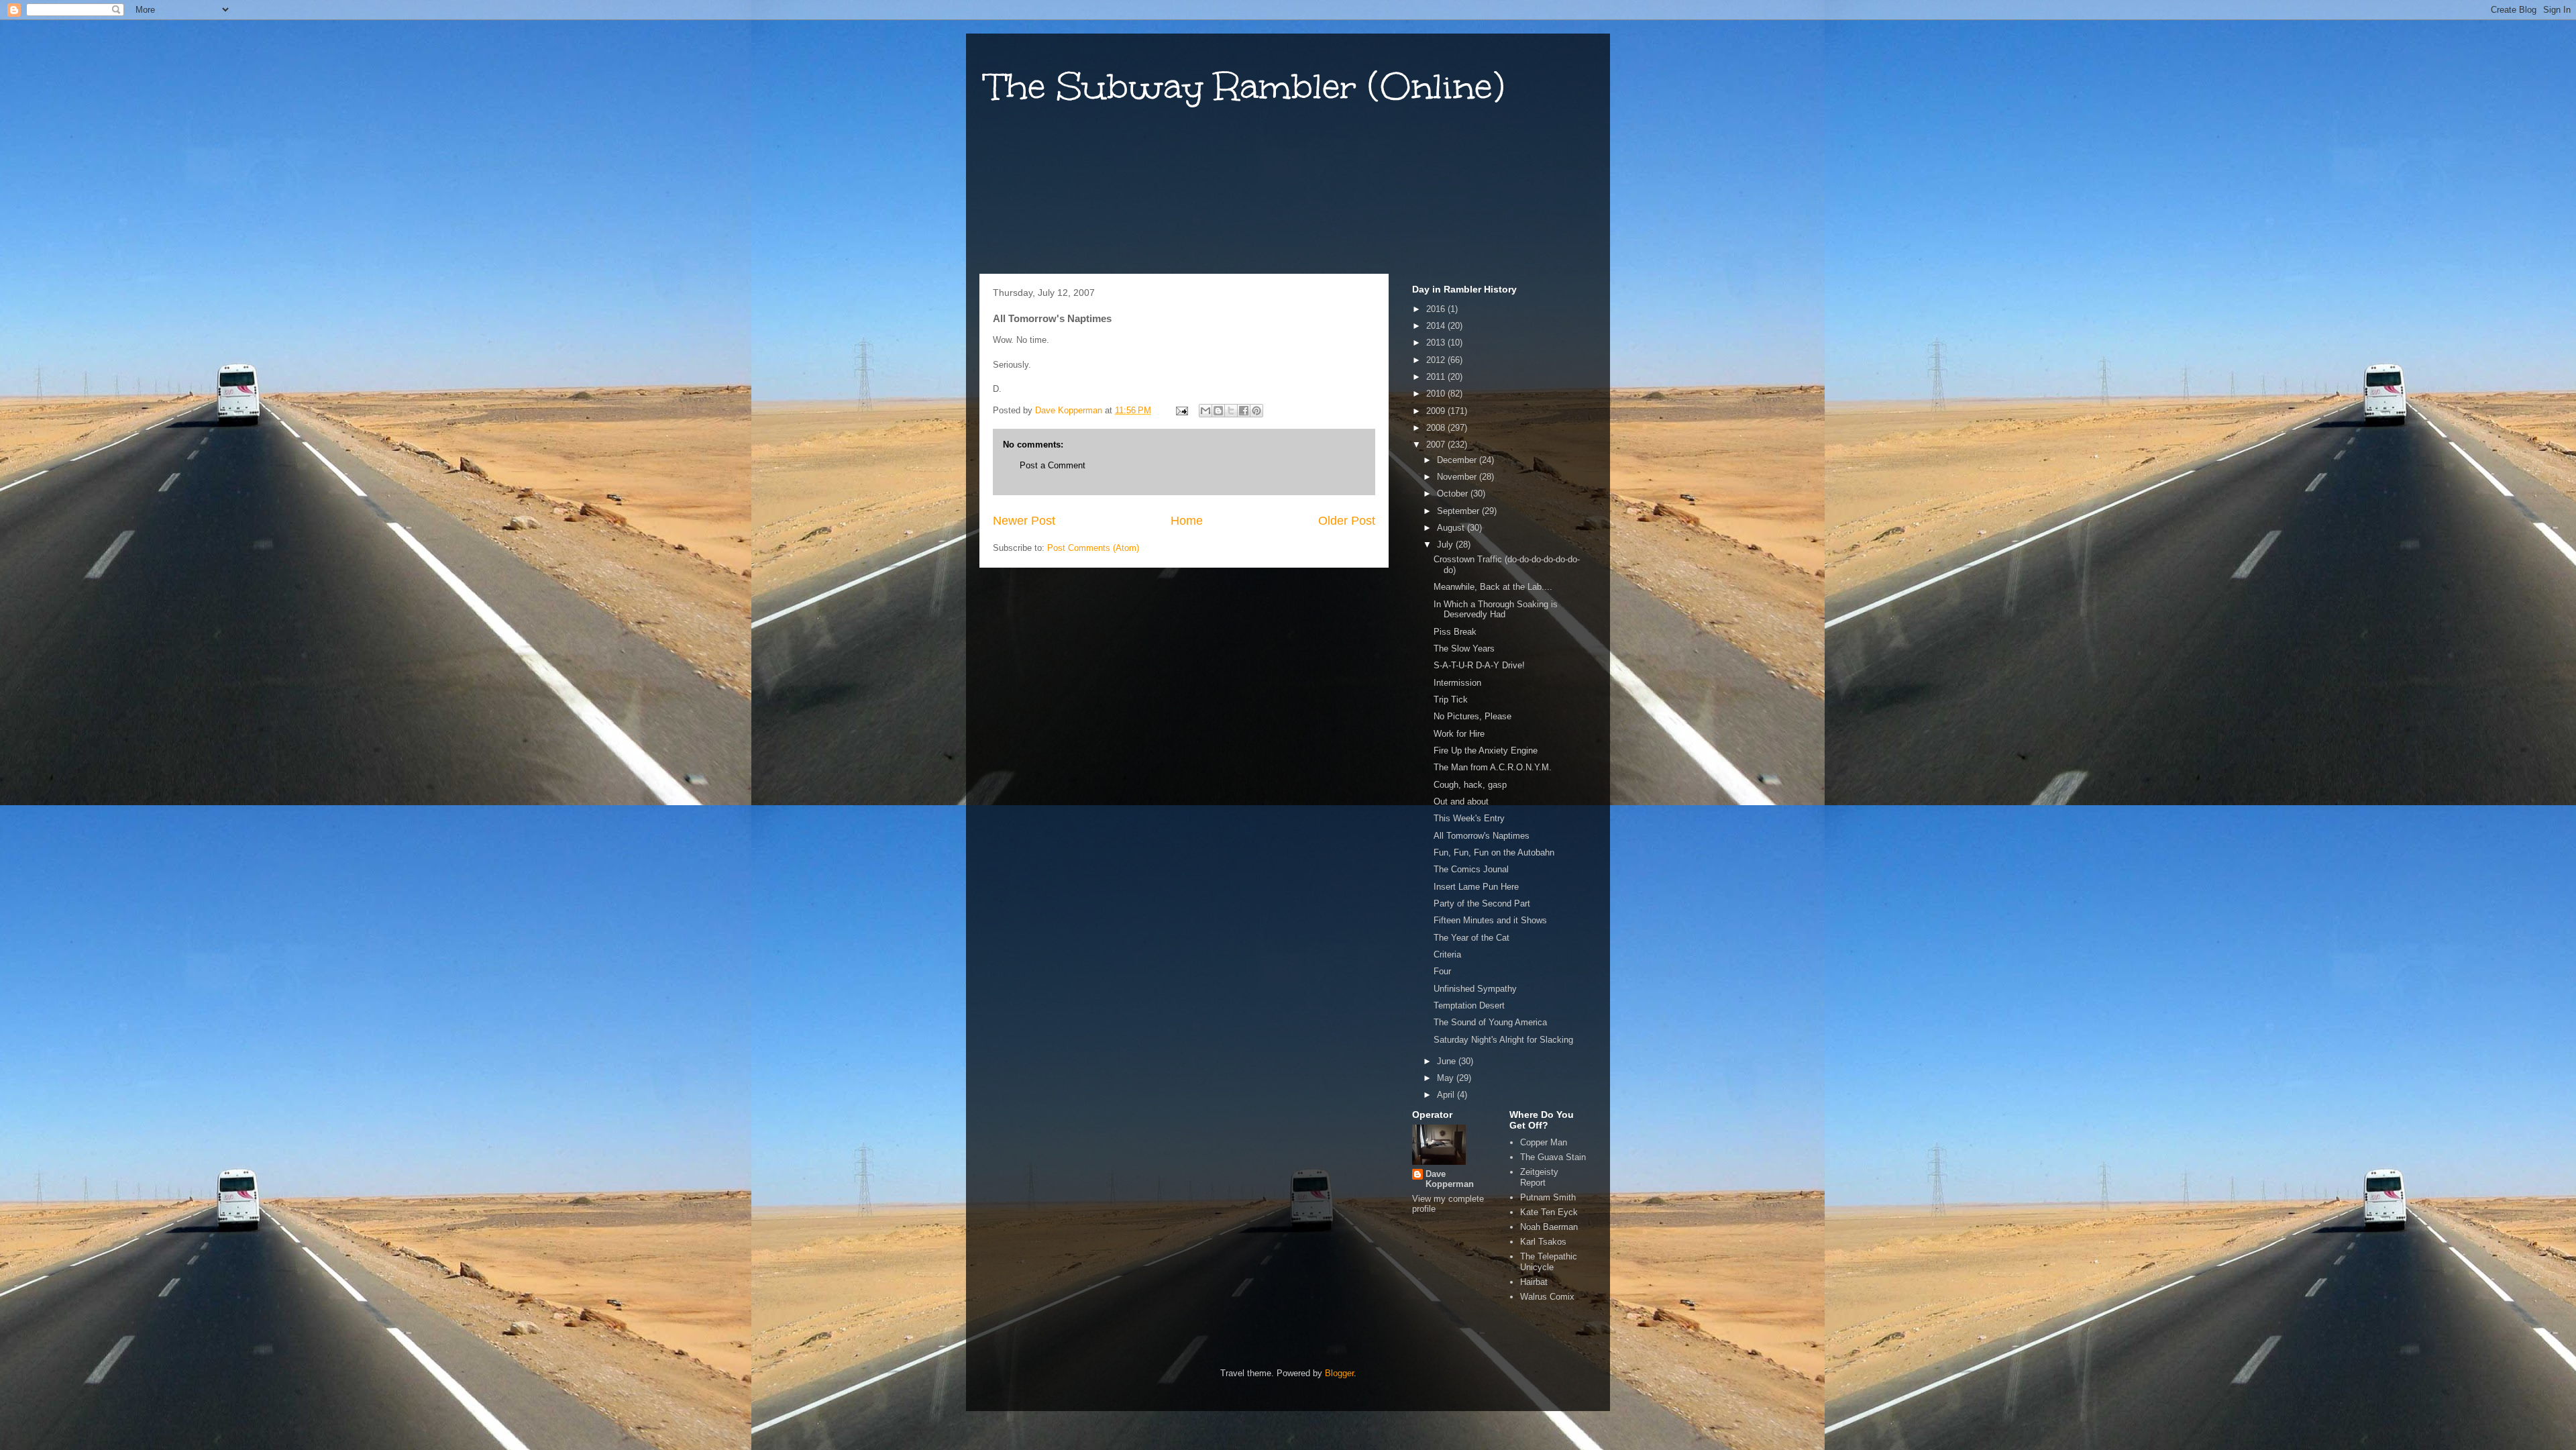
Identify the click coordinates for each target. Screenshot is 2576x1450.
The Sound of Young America (1490, 1022)
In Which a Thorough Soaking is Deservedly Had (1496, 610)
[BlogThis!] (1218, 411)
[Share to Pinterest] (1256, 411)
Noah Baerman (1549, 1227)
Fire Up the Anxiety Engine (1486, 750)
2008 (1437, 428)
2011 (1437, 377)
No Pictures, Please (1472, 716)
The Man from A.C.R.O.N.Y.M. (1493, 767)
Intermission (1457, 683)
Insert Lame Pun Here (1476, 887)
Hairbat (1534, 1282)
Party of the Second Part (1482, 903)
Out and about (1461, 801)
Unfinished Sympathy (1475, 989)
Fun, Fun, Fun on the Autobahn (1494, 852)
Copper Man (1544, 1142)
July (1446, 545)
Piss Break (1455, 632)
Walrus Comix (1547, 1297)
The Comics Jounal (1471, 869)
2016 (1437, 309)
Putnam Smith (1548, 1197)
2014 (1437, 326)
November (1458, 477)
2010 (1437, 394)
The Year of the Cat (1471, 938)
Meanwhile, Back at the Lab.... (1493, 587)
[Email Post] (1181, 410)
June (1448, 1061)
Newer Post (1024, 521)
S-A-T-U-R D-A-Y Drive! (1479, 665)
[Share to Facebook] (1244, 411)
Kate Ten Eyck (1549, 1212)
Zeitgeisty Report (1539, 1177)
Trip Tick (1451, 700)
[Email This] (1205, 411)
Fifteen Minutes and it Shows (1490, 920)
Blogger (1339, 1373)
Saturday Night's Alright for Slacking (1503, 1040)
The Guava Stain (1553, 1157)
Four (1442, 971)
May (1447, 1078)
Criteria (1447, 954)
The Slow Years (1464, 649)
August (1452, 528)
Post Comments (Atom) (1093, 548)
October (1454, 494)
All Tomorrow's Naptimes (1482, 836)
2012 (1437, 360)
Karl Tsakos (1543, 1242)
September (1459, 511)
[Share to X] (1231, 411)
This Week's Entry (1469, 818)
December (1458, 460)
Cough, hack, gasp (1470, 785)
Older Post (1347, 521)
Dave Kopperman (1450, 1179)
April (1447, 1095)
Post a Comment (1053, 465)
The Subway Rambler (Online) (1245, 86)
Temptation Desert (1469, 1005)
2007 (1437, 445)
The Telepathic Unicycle (1549, 1262)
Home (1187, 521)
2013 (1437, 343)
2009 (1437, 411)
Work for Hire (1459, 734)
